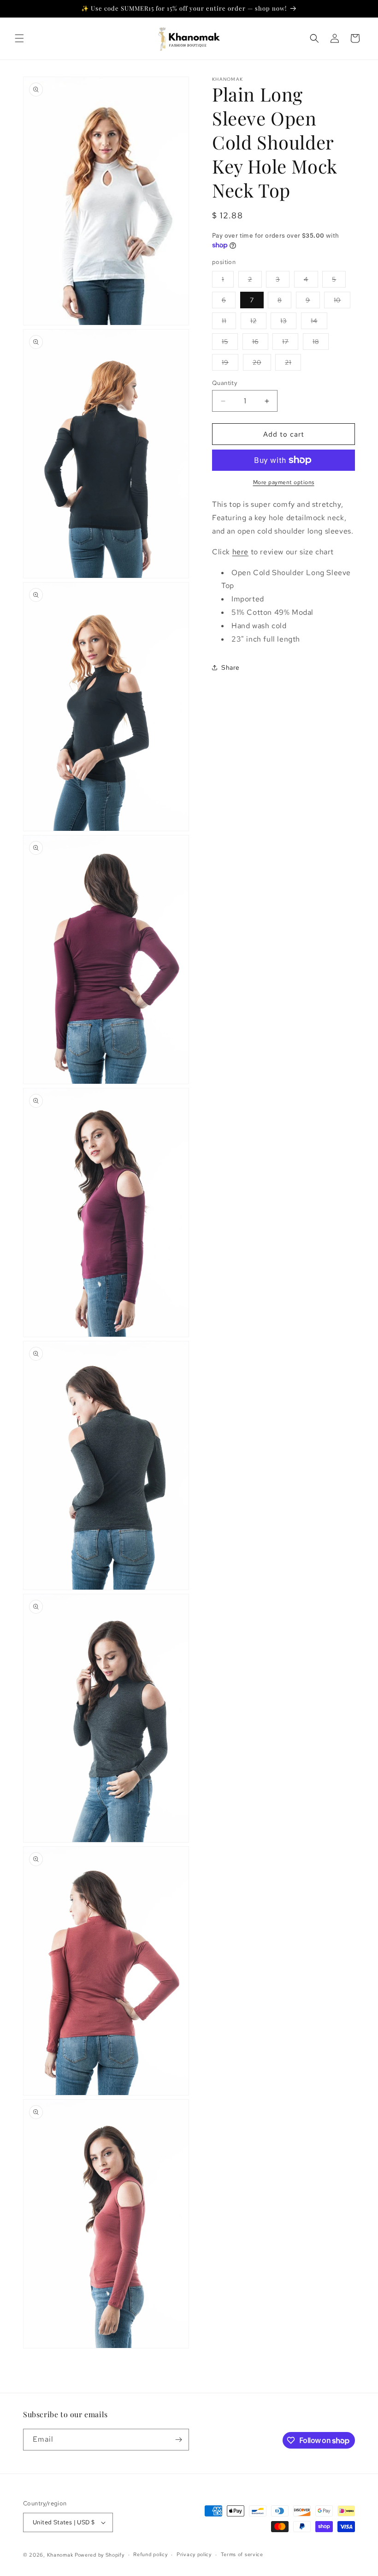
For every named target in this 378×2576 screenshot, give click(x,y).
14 (319, 323)
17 (290, 343)
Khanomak (60, 2555)
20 (262, 364)
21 (293, 364)
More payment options (284, 482)
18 (321, 343)
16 (260, 343)
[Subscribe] (178, 2440)
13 (288, 323)
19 (230, 364)
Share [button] (230, 667)
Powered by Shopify (100, 2555)
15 (230, 343)
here (240, 552)
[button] (19, 38)
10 (342, 302)
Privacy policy (194, 2554)
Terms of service (242, 2554)
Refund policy (150, 2554)
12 (258, 323)
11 (229, 323)
